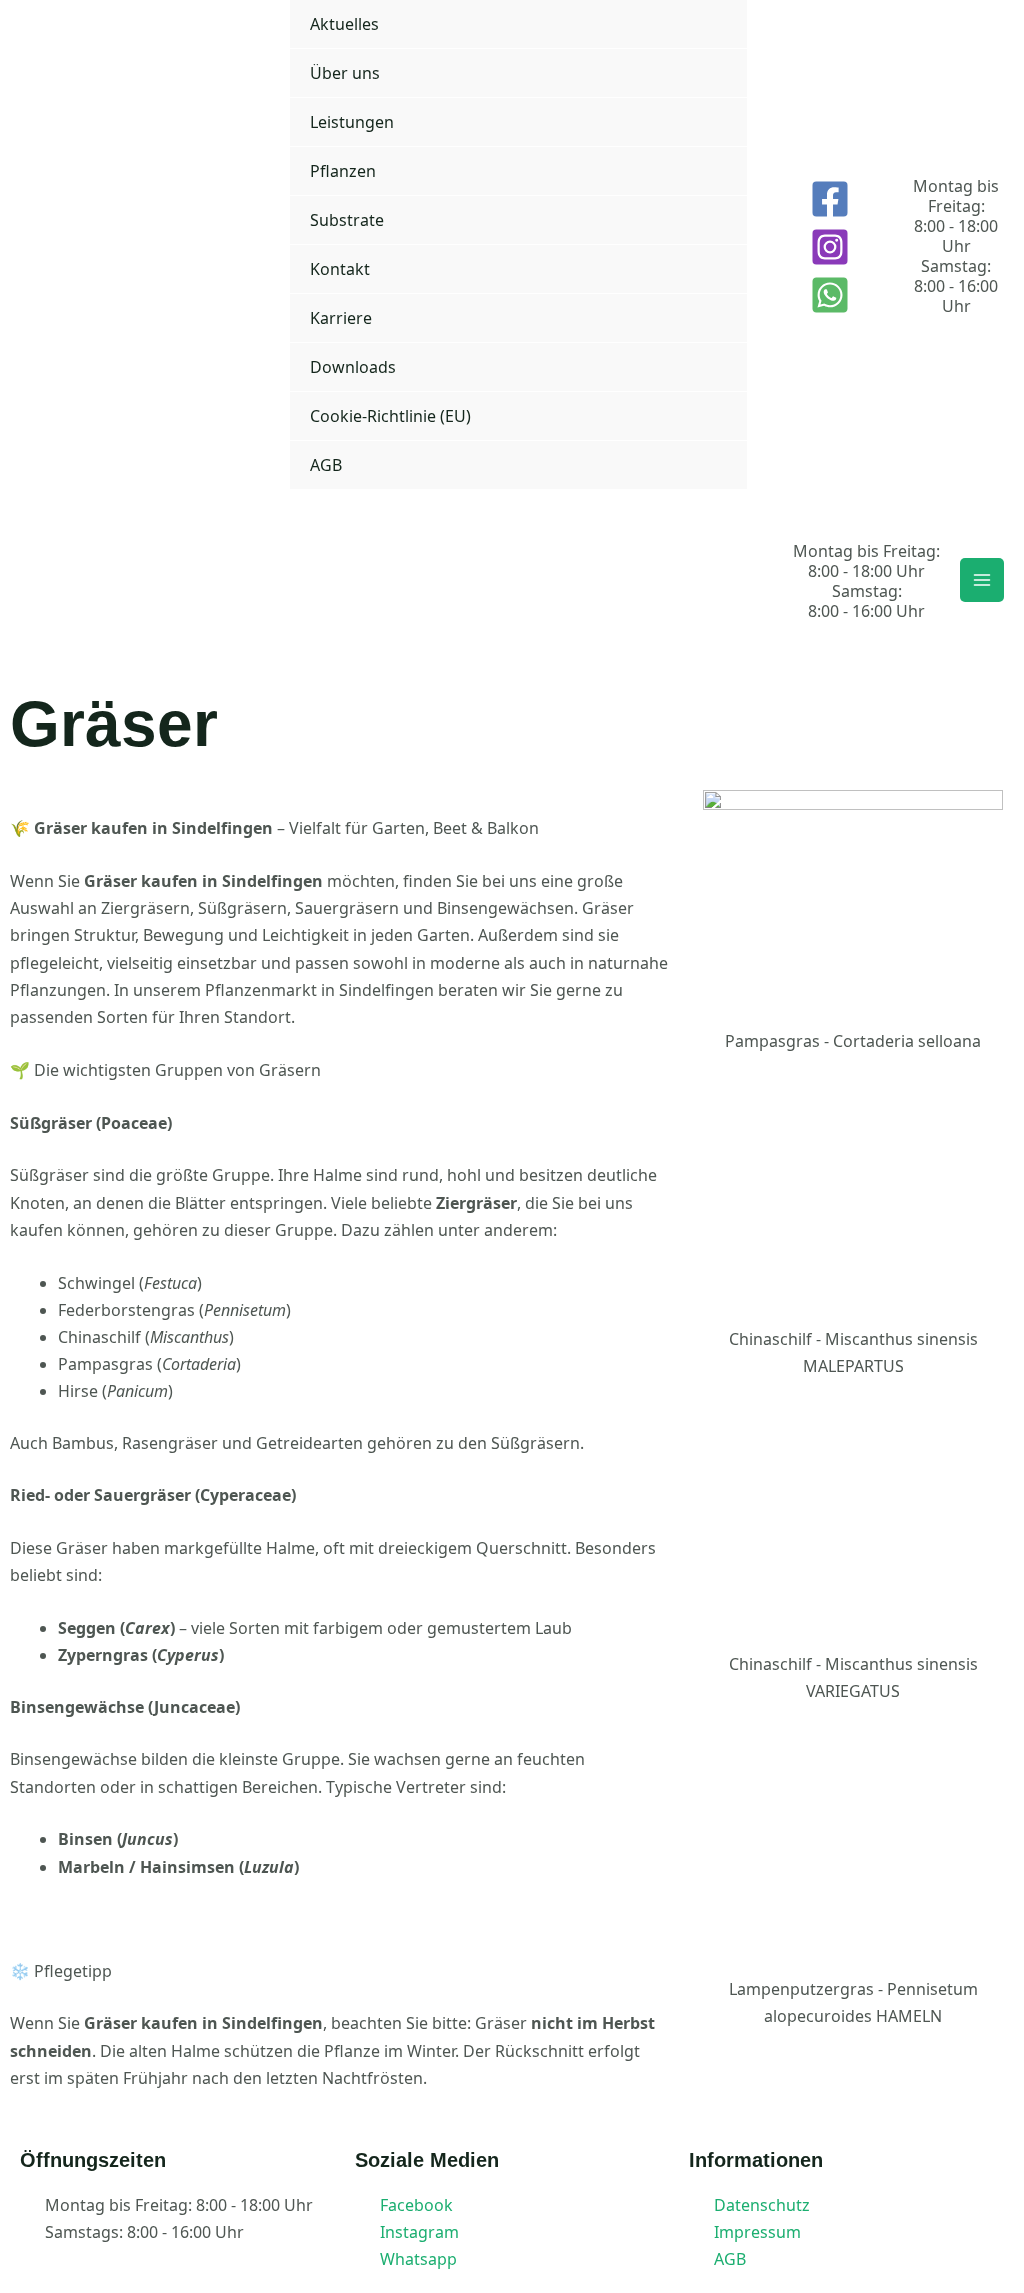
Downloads (353, 367)
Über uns (345, 73)
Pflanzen (343, 171)
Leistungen (352, 122)
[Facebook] (830, 199)
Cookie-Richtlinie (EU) (390, 416)
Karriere (341, 318)
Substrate (347, 220)
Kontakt (340, 269)
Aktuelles (344, 24)
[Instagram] (830, 247)
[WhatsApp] (830, 295)
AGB (326, 465)
